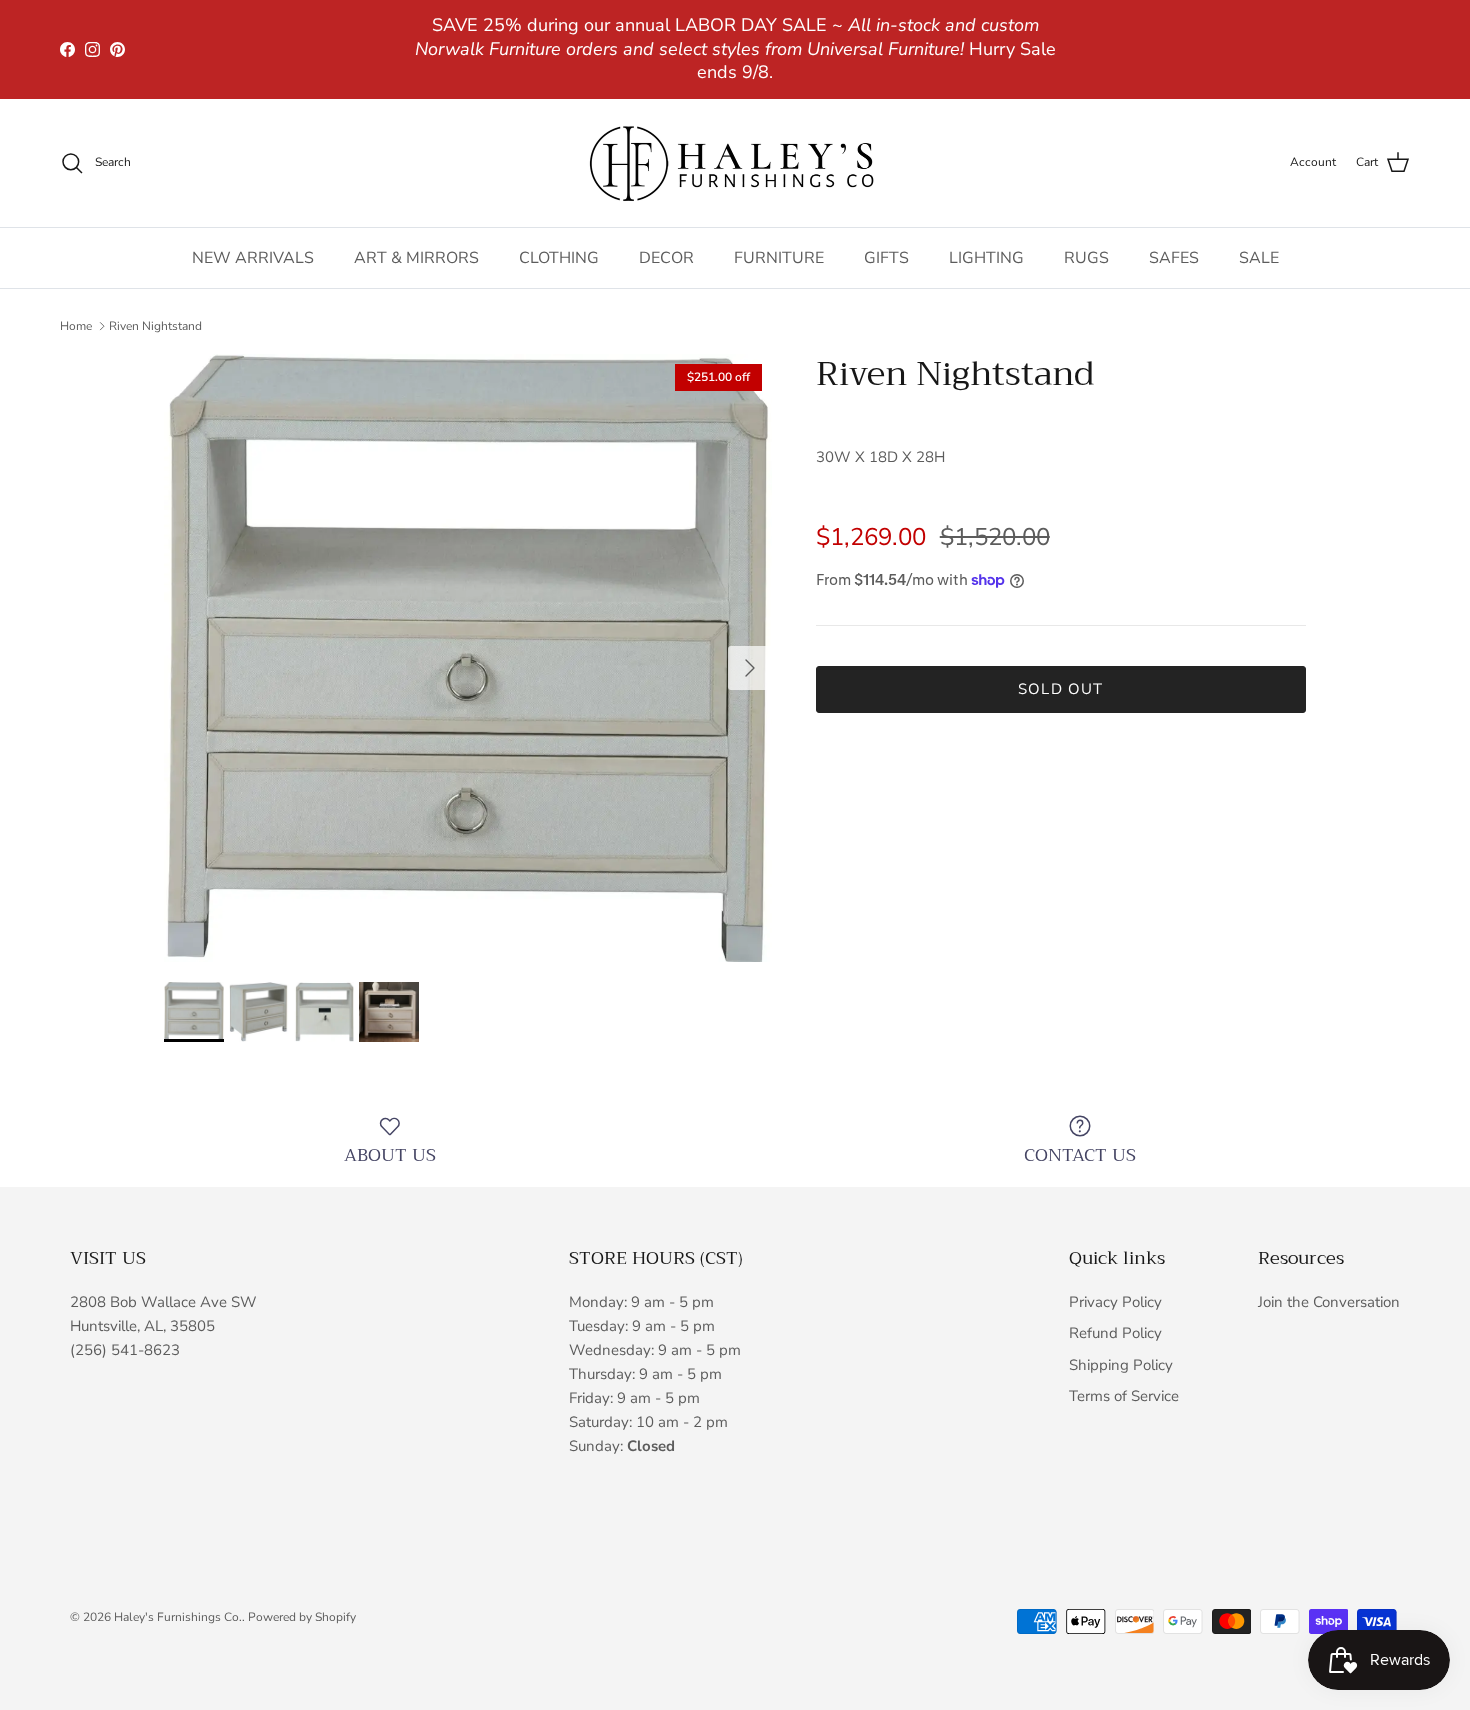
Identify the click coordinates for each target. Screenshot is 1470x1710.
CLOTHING (559, 258)
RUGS (1086, 258)
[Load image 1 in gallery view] (468, 658)
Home (76, 326)
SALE (1259, 258)
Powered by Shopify (302, 1617)
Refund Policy (1115, 1333)
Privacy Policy (1115, 1302)
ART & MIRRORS (416, 258)
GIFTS (886, 258)
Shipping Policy (1121, 1365)
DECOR (666, 258)
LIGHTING (986, 258)
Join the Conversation (1329, 1302)
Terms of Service (1124, 1396)
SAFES (1174, 258)
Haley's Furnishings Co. (178, 1617)
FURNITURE (779, 258)
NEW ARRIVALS (253, 258)
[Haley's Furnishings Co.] (735, 163)
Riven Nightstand (155, 326)
